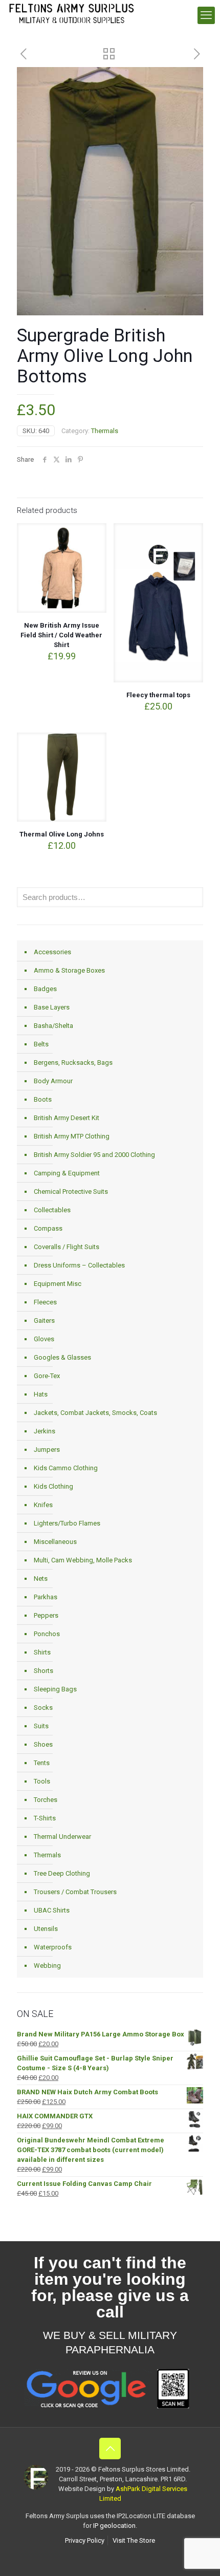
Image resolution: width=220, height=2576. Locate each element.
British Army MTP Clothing (72, 1136)
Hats (41, 1394)
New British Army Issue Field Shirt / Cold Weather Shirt (61, 635)
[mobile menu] (206, 15)
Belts (41, 1044)
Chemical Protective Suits (71, 1192)
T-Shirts (45, 1818)
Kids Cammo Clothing (66, 1468)
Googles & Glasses (62, 1357)
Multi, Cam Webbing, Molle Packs (83, 1560)
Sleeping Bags (55, 1689)
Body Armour (53, 1081)
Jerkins (45, 1431)
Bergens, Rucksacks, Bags (73, 1062)
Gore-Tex (47, 1376)
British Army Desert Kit (67, 1118)
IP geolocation (114, 2526)
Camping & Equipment (67, 1173)
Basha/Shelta (53, 1026)
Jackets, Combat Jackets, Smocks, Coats (95, 1413)
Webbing (47, 1966)
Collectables (52, 1210)
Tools (42, 1781)
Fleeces (45, 1302)
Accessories (52, 952)
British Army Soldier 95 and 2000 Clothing (94, 1155)
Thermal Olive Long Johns (62, 834)
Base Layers (52, 1007)
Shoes (43, 1744)
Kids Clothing (53, 1486)
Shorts (43, 1671)
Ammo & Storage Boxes (69, 970)
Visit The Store (134, 2540)
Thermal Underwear (62, 1837)
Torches (46, 1800)
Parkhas (46, 1597)
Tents (42, 1763)
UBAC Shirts (52, 1910)
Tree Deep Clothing (62, 1873)
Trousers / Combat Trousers (75, 1892)
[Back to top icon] (110, 2449)
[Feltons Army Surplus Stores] (72, 13)
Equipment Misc (58, 1284)
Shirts (42, 1652)
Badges (45, 989)
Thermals (105, 431)
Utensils (46, 1929)
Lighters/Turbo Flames (67, 1523)
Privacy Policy (85, 2540)
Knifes (43, 1505)
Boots (43, 1099)
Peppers (46, 1615)
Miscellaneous (55, 1542)
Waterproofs (53, 1947)
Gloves (44, 1339)
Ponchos (47, 1634)
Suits (41, 1726)
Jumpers (47, 1450)
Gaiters (44, 1321)
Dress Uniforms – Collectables (79, 1265)
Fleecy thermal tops (158, 695)
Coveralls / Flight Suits (67, 1247)
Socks (43, 1708)
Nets (41, 1579)
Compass (48, 1228)
